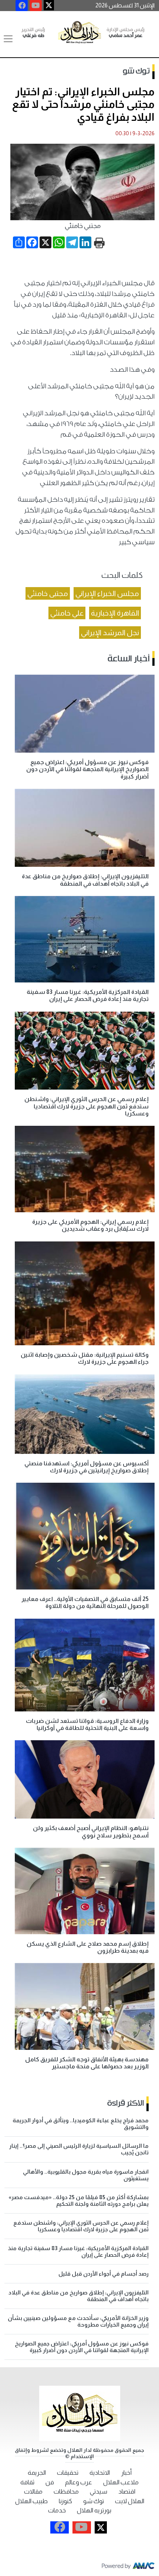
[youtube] (36, 6)
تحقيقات (68, 2473)
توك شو (136, 71)
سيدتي (99, 2492)
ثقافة (27, 2482)
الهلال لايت (130, 2501)
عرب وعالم (79, 2482)
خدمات (57, 2510)
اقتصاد (127, 2492)
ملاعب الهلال (121, 2482)
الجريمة (37, 2473)
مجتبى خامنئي (48, 593)
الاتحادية (100, 2473)
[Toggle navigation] (8, 39)
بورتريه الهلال (94, 2510)
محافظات (66, 2492)
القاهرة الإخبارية (115, 613)
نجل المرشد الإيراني (110, 633)
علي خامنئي (67, 613)
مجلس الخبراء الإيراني (107, 593)
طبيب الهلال (31, 2501)
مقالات (33, 2492)
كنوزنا (65, 2501)
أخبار (126, 2473)
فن (50, 2482)
